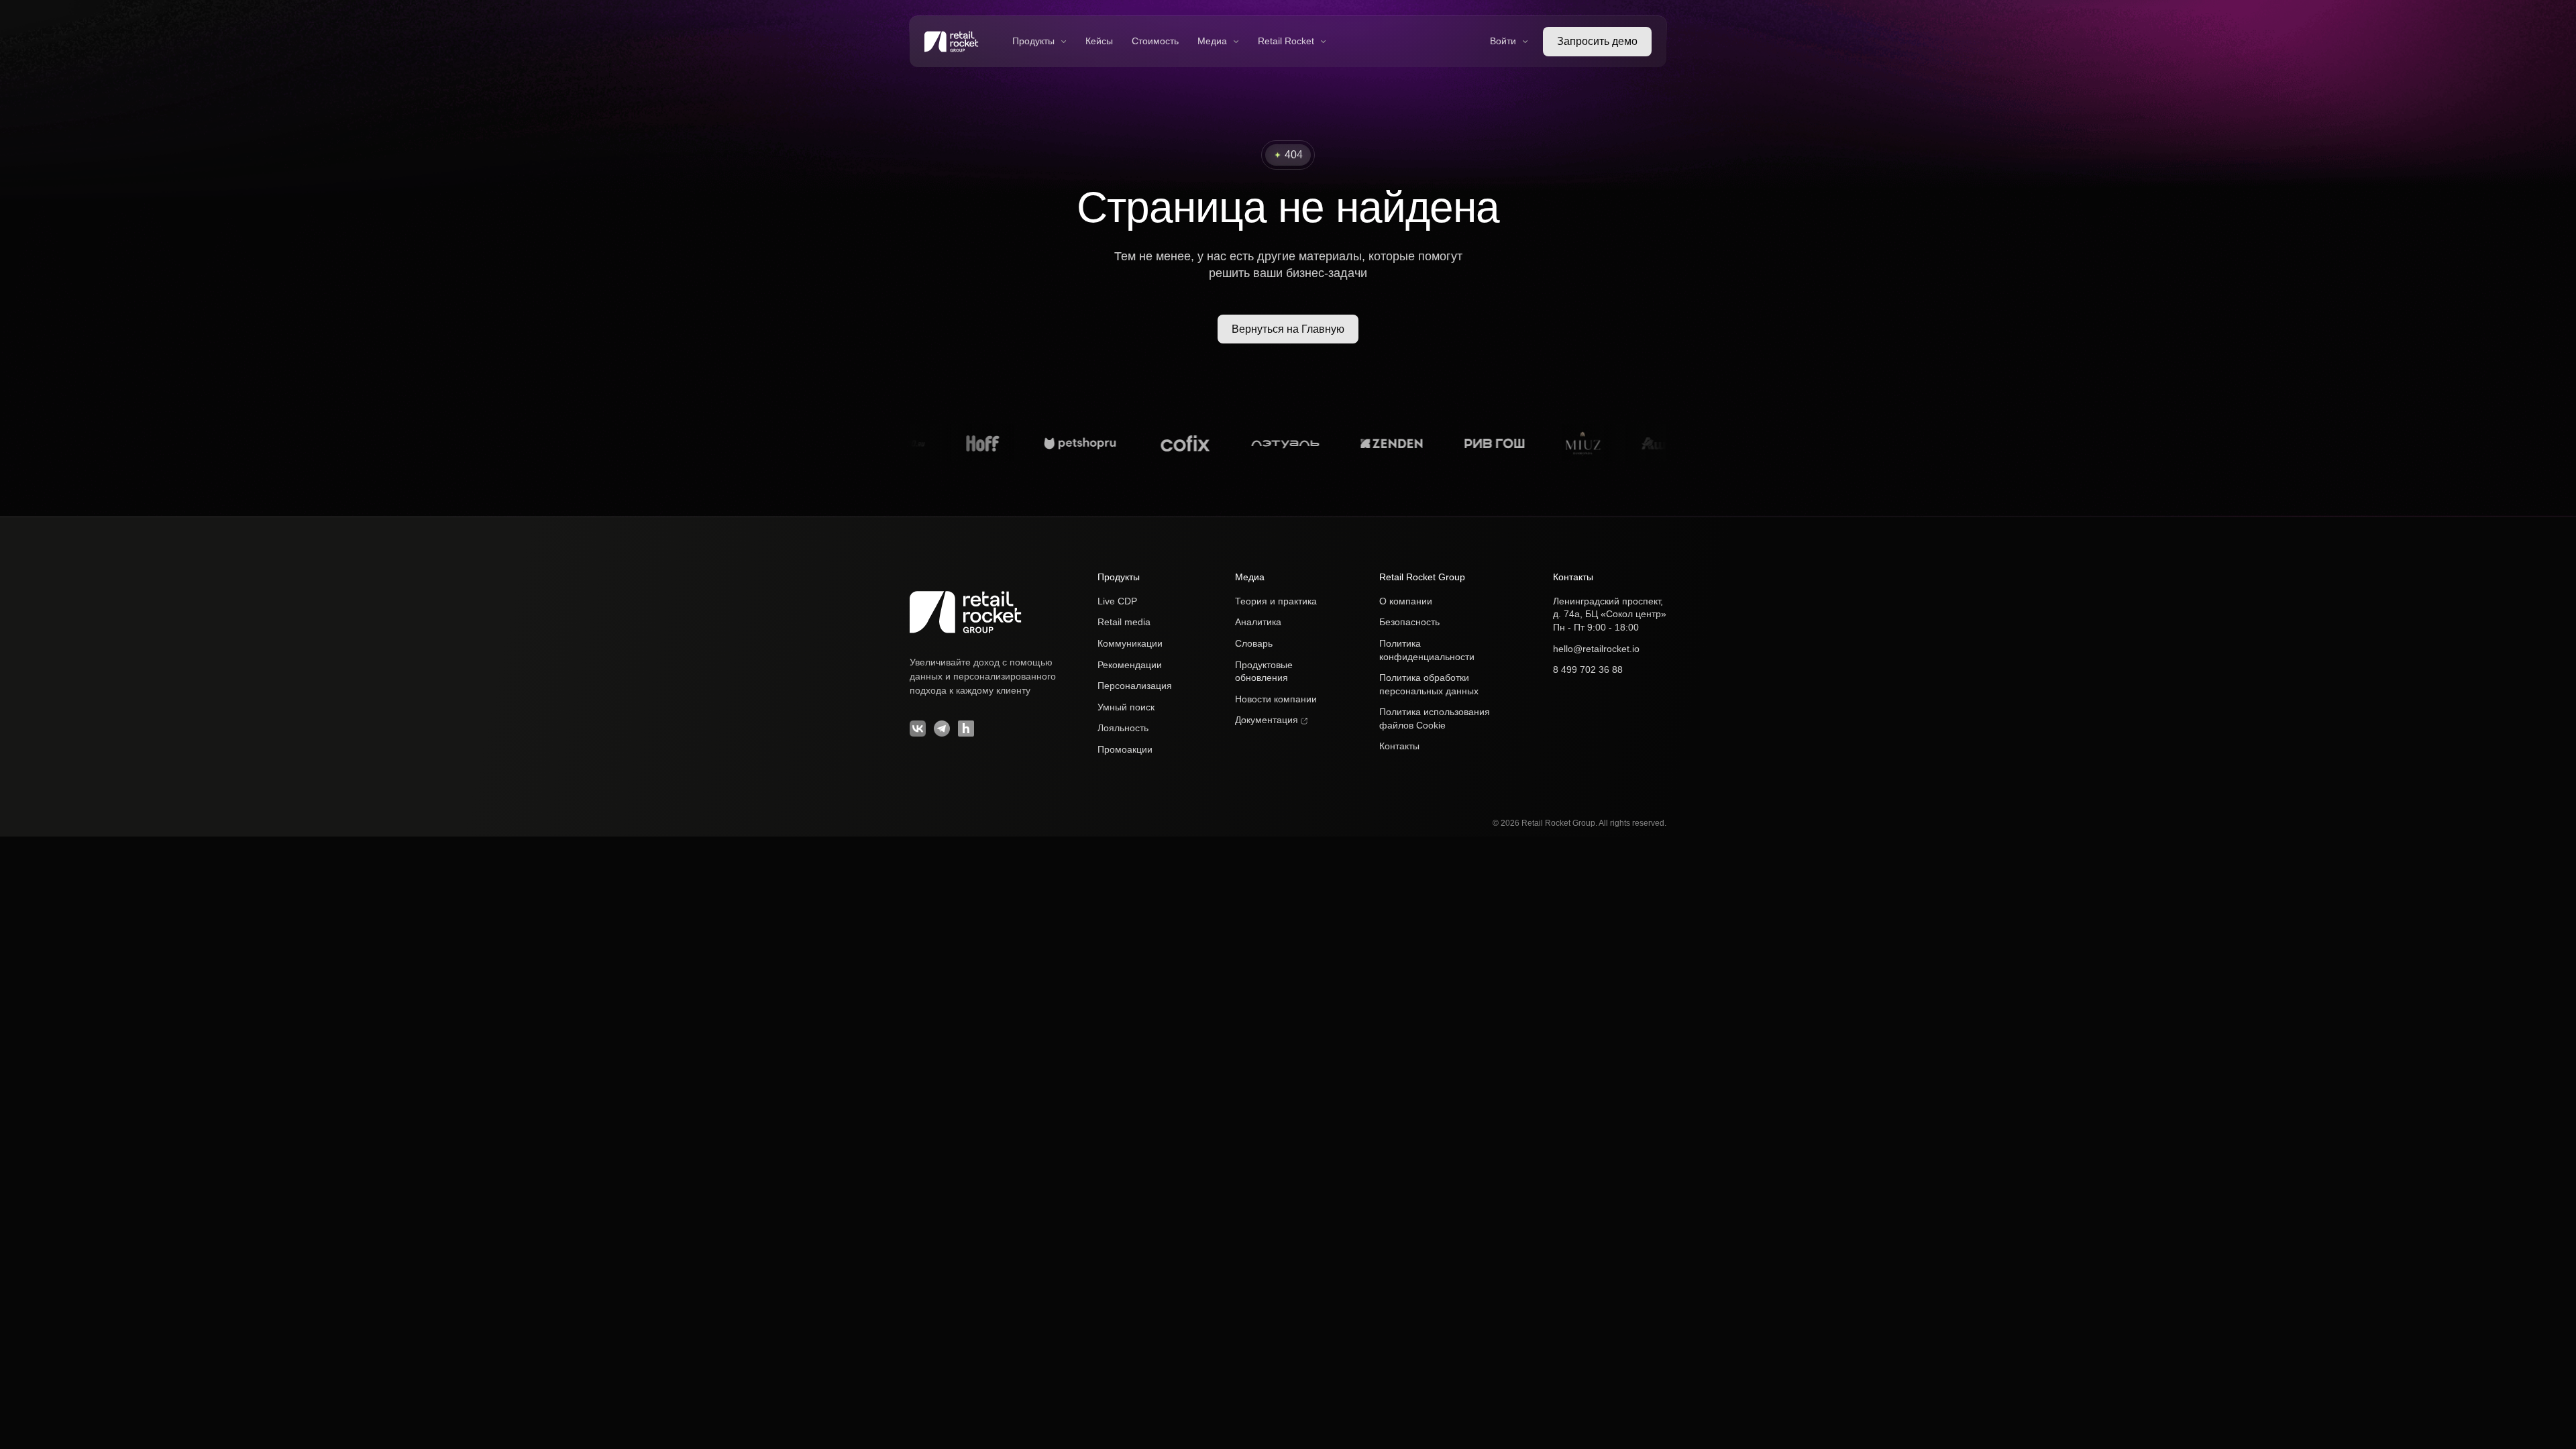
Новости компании (1276, 699)
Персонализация (1135, 686)
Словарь (1254, 643)
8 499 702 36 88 (1588, 669)
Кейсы (1099, 41)
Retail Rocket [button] (1286, 41)
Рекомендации (1130, 665)
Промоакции (1125, 749)
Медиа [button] (1212, 41)
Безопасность (1409, 622)
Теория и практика (1276, 601)
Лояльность (1123, 728)
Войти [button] (1503, 41)
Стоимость (1155, 41)
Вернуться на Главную (1288, 329)
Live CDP (1117, 601)
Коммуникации (1130, 643)
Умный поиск (1126, 707)
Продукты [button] (1033, 41)
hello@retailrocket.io (1596, 649)
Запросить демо (1597, 41)
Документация (1268, 720)
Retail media (1124, 622)
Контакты (1399, 746)
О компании (1406, 601)
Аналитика (1258, 622)
